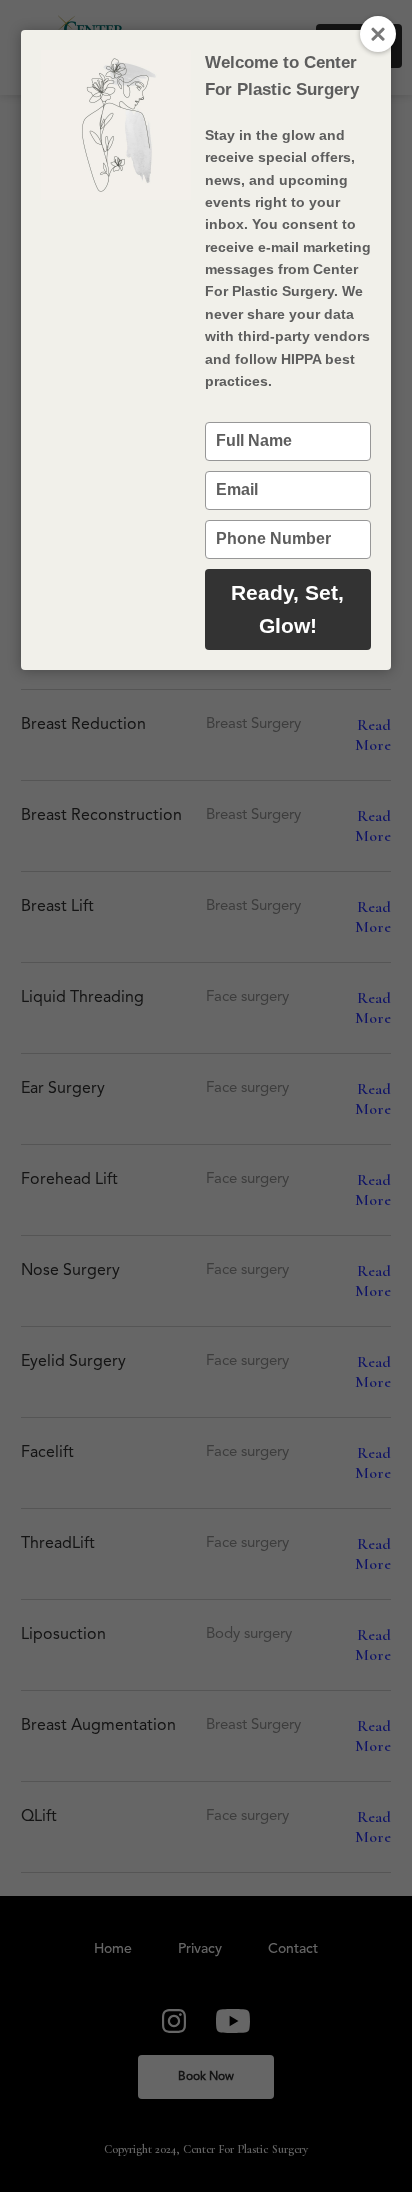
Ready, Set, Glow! (287, 609)
